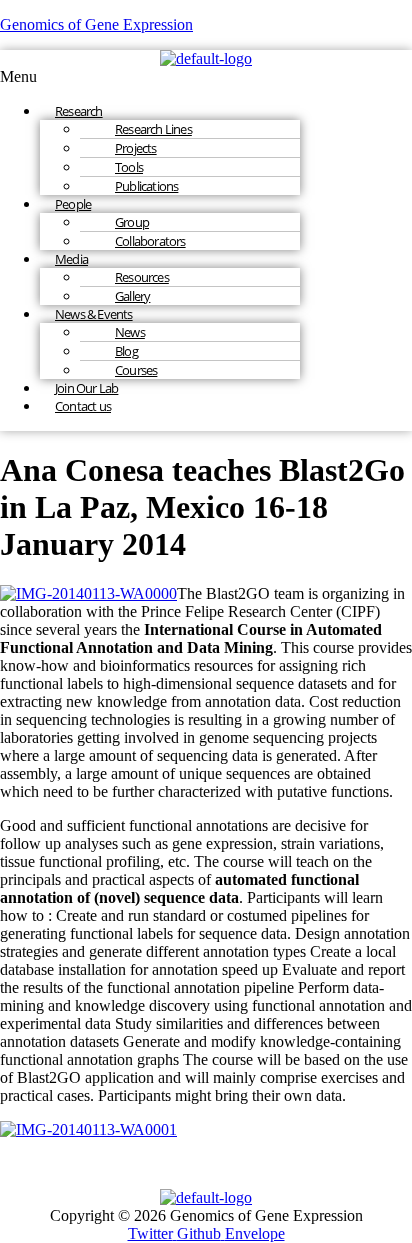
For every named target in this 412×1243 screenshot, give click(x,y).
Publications (146, 186)
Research (79, 111)
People (73, 204)
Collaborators (150, 241)
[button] (206, 77)
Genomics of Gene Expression (96, 24)
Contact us (83, 406)
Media (71, 259)
